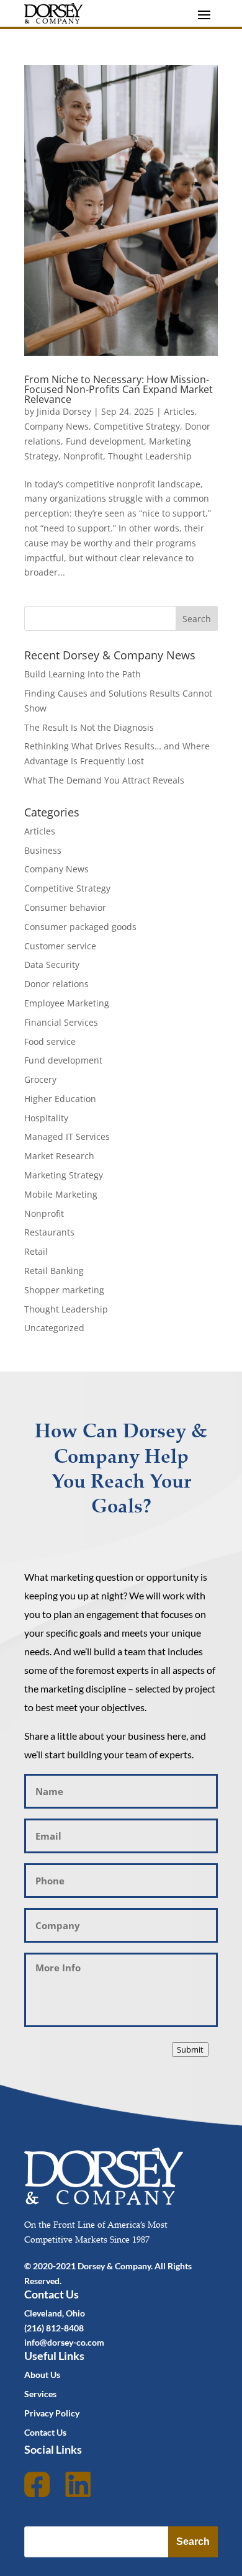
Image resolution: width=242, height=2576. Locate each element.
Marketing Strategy (64, 1175)
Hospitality (46, 1118)
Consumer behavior (65, 907)
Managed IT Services (67, 1137)
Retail (36, 1251)
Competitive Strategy (137, 426)
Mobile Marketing (61, 1194)
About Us (42, 2375)
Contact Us (45, 2432)
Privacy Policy (52, 2413)
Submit (190, 2050)
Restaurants (49, 1232)
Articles (179, 411)
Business (43, 850)
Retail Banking (54, 1271)
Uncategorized (54, 1328)
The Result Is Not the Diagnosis (89, 727)
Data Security (52, 965)
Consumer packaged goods (80, 927)
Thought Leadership (150, 456)
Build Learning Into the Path (83, 674)
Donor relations (56, 984)
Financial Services (61, 1022)
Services (40, 2394)
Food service (50, 1042)
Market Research (59, 1156)
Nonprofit (83, 456)
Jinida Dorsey (64, 411)
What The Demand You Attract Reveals (104, 780)
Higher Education (60, 1099)
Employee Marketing (67, 1003)
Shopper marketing (64, 1290)
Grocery (40, 1079)
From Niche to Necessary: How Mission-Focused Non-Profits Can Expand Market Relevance (119, 389)
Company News (56, 426)
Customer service (60, 946)
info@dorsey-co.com (64, 2342)
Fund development (105, 441)
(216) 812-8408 (54, 2328)
